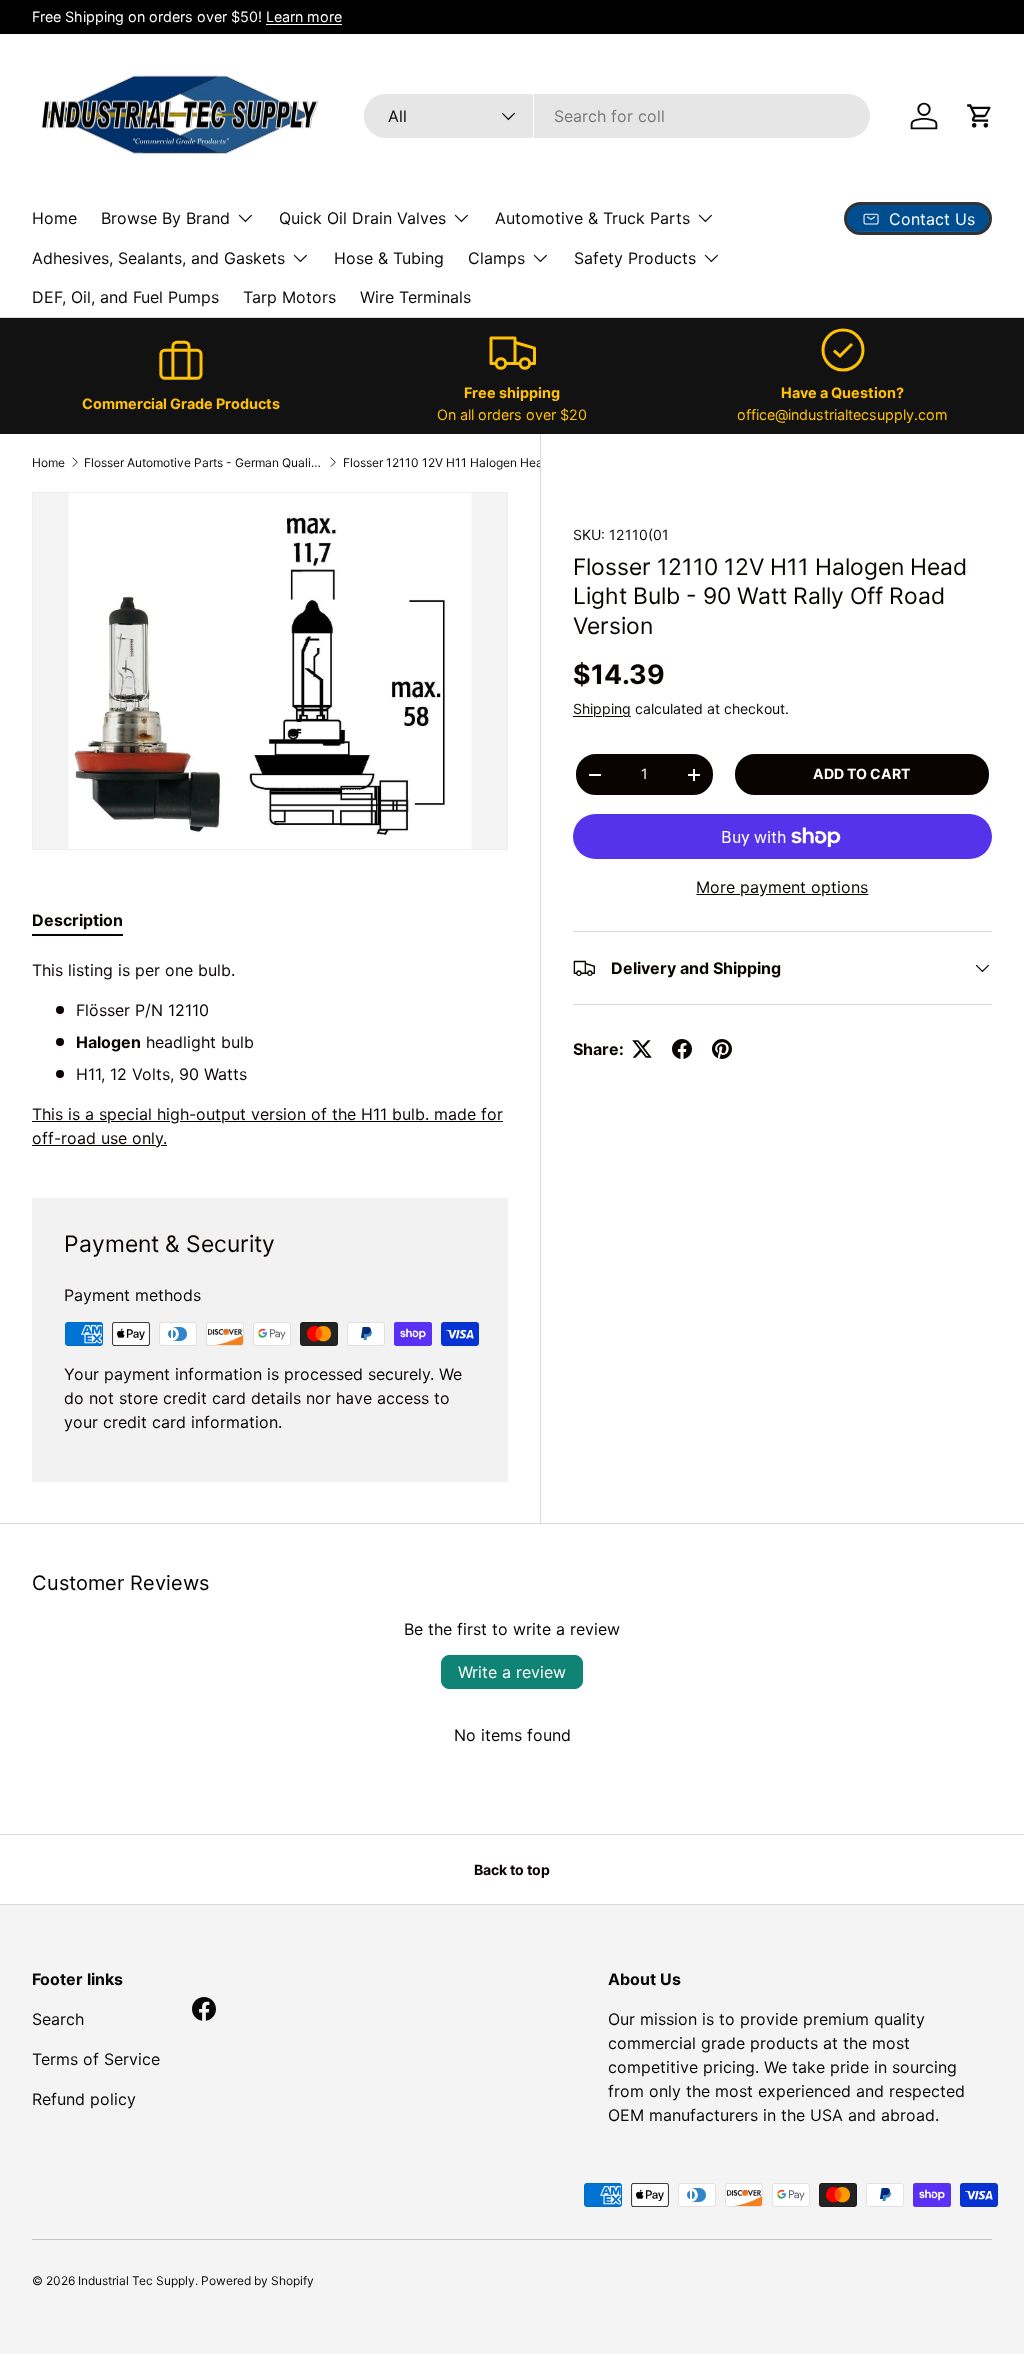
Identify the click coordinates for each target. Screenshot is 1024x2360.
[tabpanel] (270, 1054)
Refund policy (84, 2099)
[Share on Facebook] (682, 1049)
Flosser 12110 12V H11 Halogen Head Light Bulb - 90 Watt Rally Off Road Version (463, 462)
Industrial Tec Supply (136, 2280)
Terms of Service (96, 2059)
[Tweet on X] (642, 1049)
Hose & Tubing (389, 258)
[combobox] (617, 116)
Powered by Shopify (257, 2280)
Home (54, 218)
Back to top (512, 1869)
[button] (980, 116)
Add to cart (861, 773)
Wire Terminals (415, 297)
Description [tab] (77, 920)
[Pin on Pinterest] (722, 1049)
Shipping (602, 708)
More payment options (782, 887)
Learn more (304, 16)
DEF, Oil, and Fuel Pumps (125, 297)
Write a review (512, 1672)
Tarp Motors (289, 297)
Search (58, 2019)
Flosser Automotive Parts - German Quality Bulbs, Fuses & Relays (204, 462)
